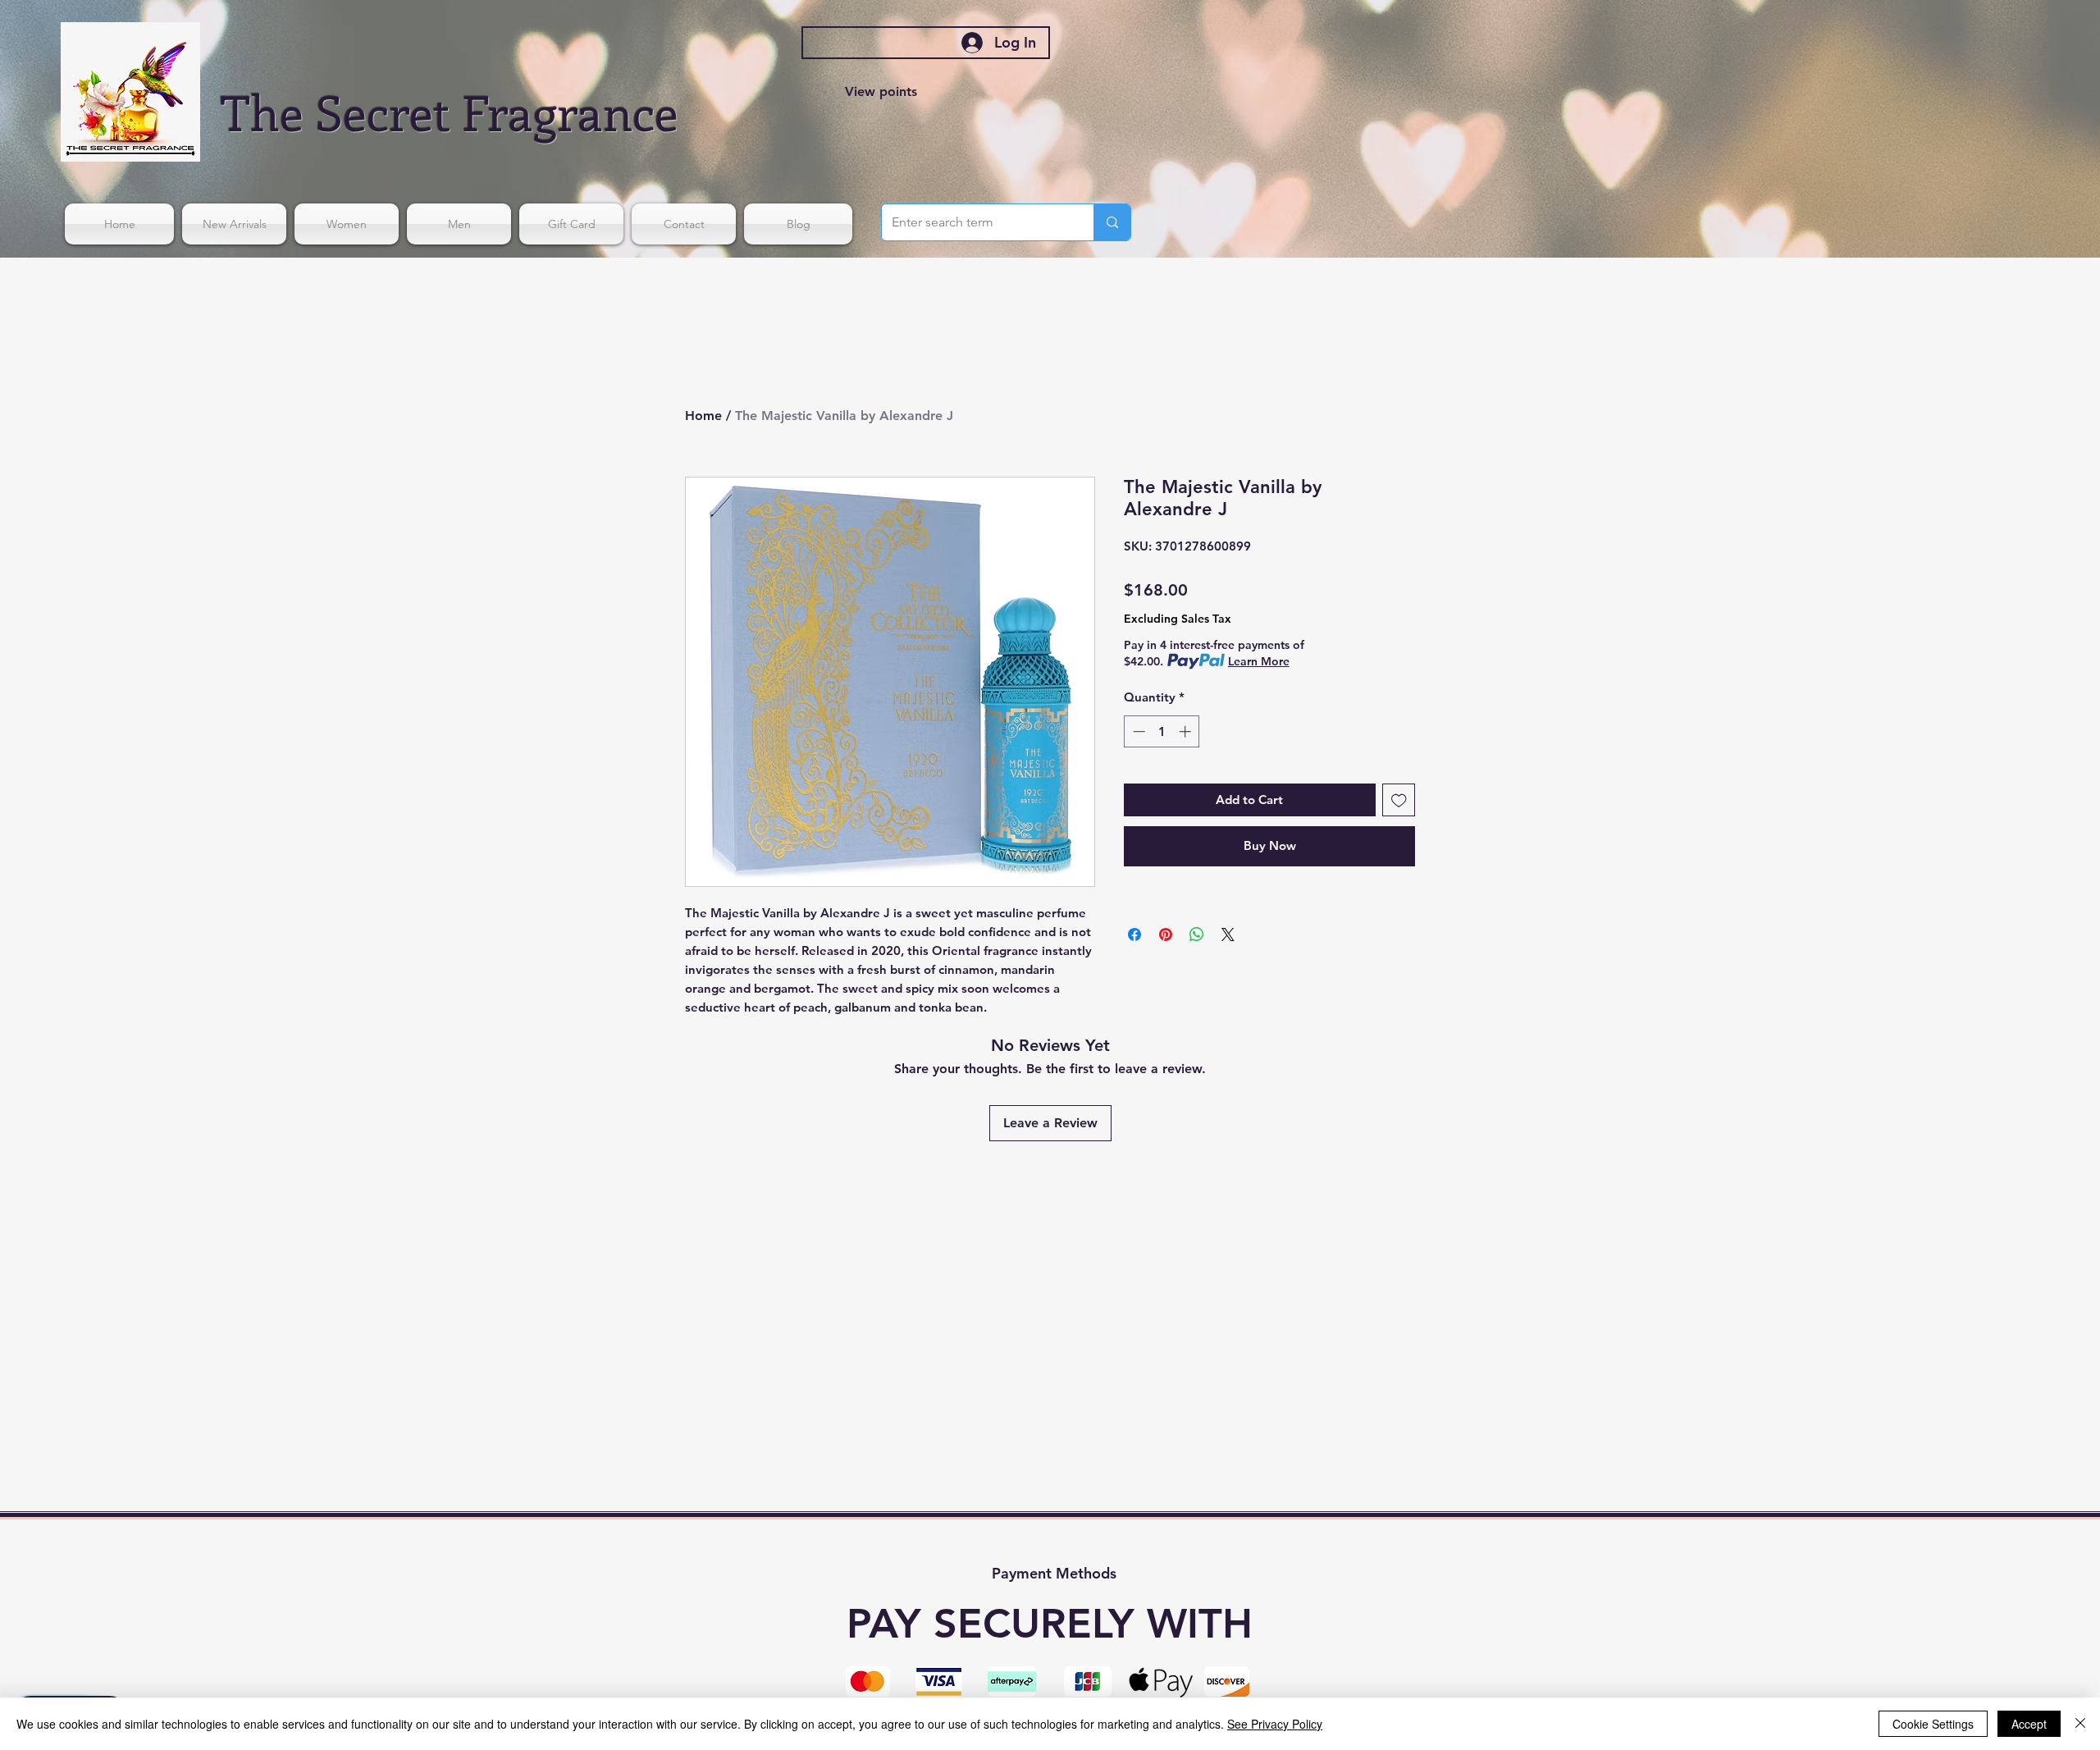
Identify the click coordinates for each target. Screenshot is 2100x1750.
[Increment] (1187, 731)
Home (703, 416)
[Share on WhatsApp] (1197, 934)
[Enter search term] (1112, 222)
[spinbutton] (1162, 731)
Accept (2029, 1724)
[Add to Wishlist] (1399, 800)
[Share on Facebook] (1134, 934)
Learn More (1259, 661)
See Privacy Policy (1275, 1724)
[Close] (2080, 1724)
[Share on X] (1228, 934)
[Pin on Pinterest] (1166, 934)
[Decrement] (1137, 731)
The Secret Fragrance (450, 111)
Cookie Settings (1933, 1724)
